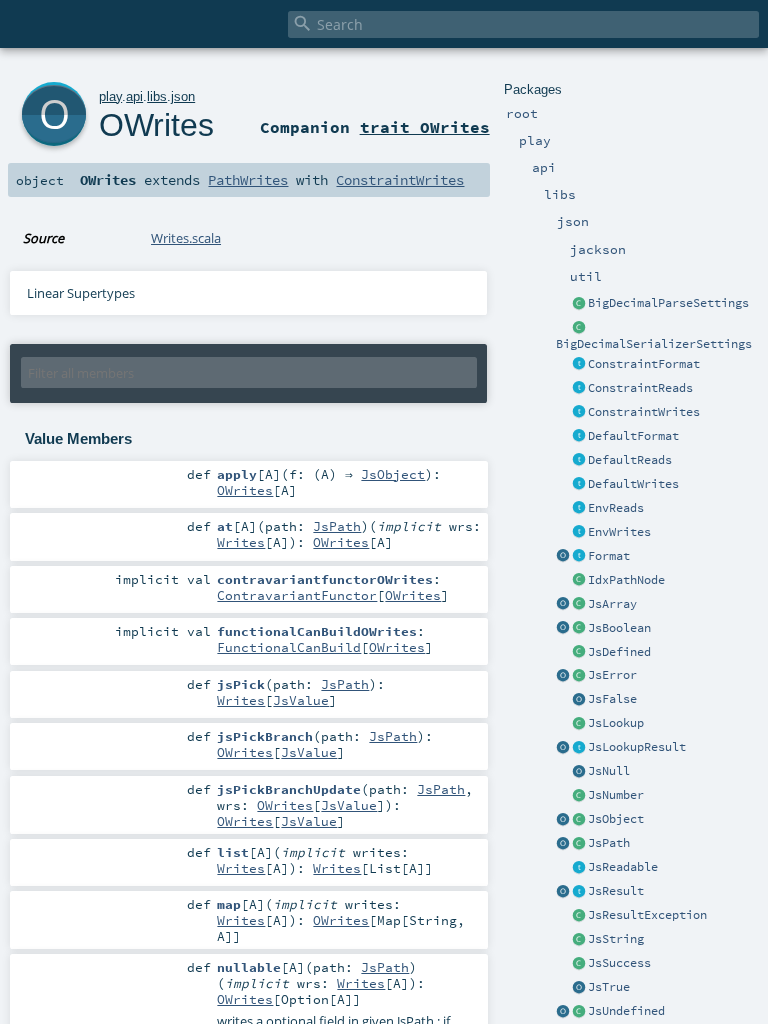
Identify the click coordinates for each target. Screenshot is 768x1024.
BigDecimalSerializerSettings (654, 344)
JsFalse (612, 699)
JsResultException (647, 915)
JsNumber (616, 795)
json (183, 96)
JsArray (612, 604)
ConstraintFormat (644, 364)
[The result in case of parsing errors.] (579, 676)
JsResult (616, 891)
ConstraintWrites (644, 412)
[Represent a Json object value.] (579, 820)
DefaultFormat (633, 436)
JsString (616, 939)
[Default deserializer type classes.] (579, 461)
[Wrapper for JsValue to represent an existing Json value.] (579, 653)
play (110, 96)
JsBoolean (619, 628)
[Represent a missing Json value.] (579, 1012)
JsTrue (609, 987)
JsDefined (619, 652)
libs (157, 96)
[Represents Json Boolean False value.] (579, 700)
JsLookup (616, 723)
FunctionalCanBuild (289, 647)
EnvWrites (619, 532)
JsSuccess (619, 963)
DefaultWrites (633, 484)
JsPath (609, 843)
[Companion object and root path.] (563, 844)
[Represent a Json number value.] (579, 796)
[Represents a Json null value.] (579, 772)
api (134, 96)
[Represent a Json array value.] (579, 605)
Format (609, 556)
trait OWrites (425, 127)
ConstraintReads (640, 388)
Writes (241, 542)
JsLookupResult (637, 747)
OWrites (156, 125)
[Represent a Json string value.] (579, 940)
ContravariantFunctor (297, 595)
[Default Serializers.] (579, 485)
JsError (612, 675)
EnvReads (616, 508)
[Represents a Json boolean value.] (579, 629)
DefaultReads (630, 460)
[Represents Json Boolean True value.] (579, 988)
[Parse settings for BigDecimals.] (579, 304)
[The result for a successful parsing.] (579, 964)
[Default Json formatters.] (579, 437)
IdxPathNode (626, 580)
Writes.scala (186, 238)
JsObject (616, 819)
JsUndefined (626, 1011)
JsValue (301, 700)
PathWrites (248, 180)
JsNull (609, 771)
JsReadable (623, 867)
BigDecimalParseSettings (668, 303)
